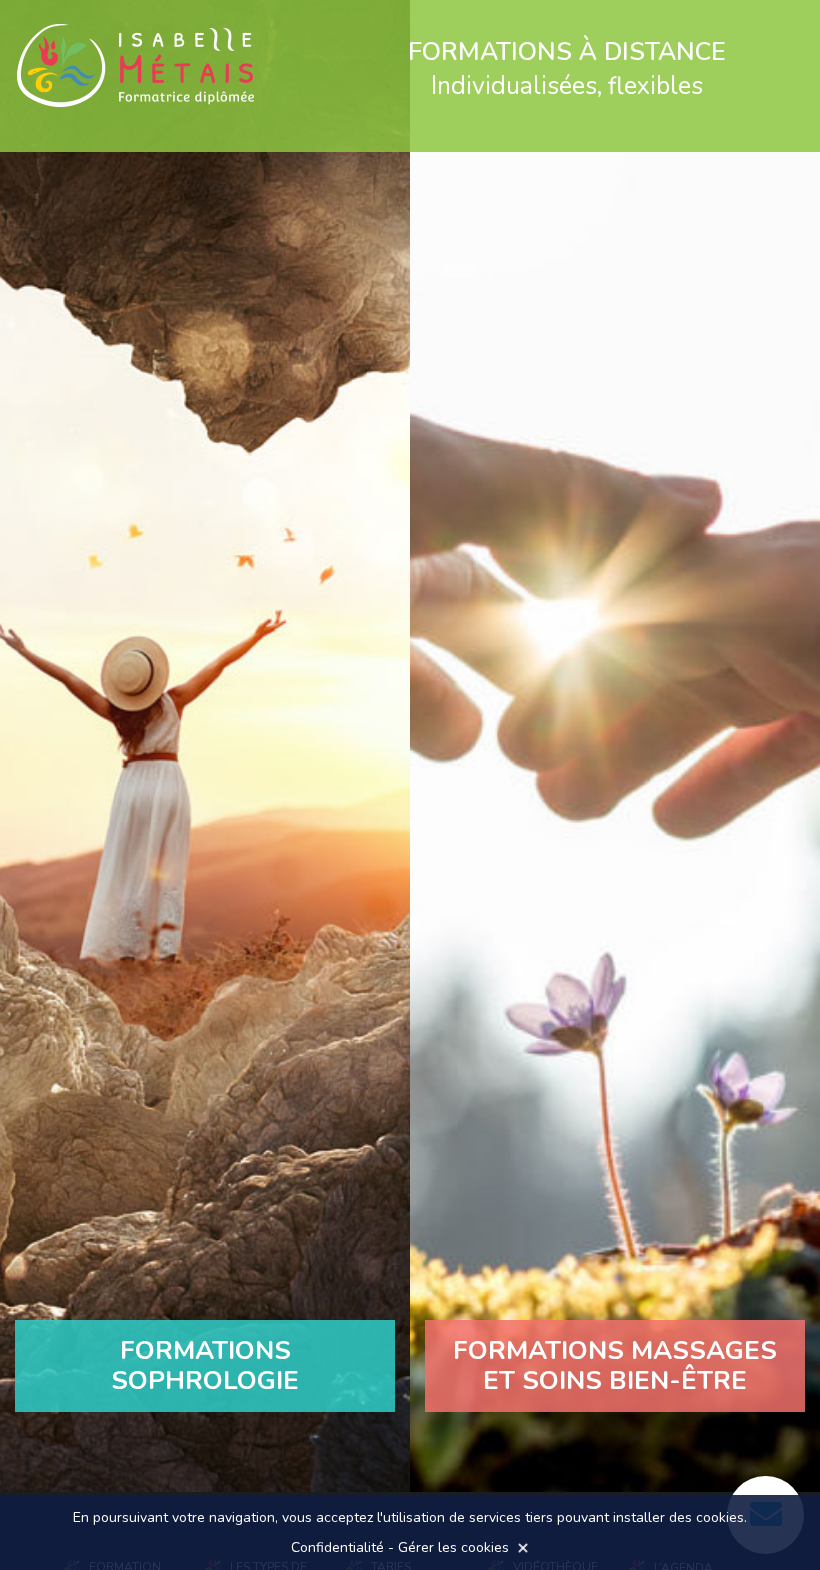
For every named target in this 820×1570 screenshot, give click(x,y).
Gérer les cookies (453, 1547)
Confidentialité (337, 1547)
